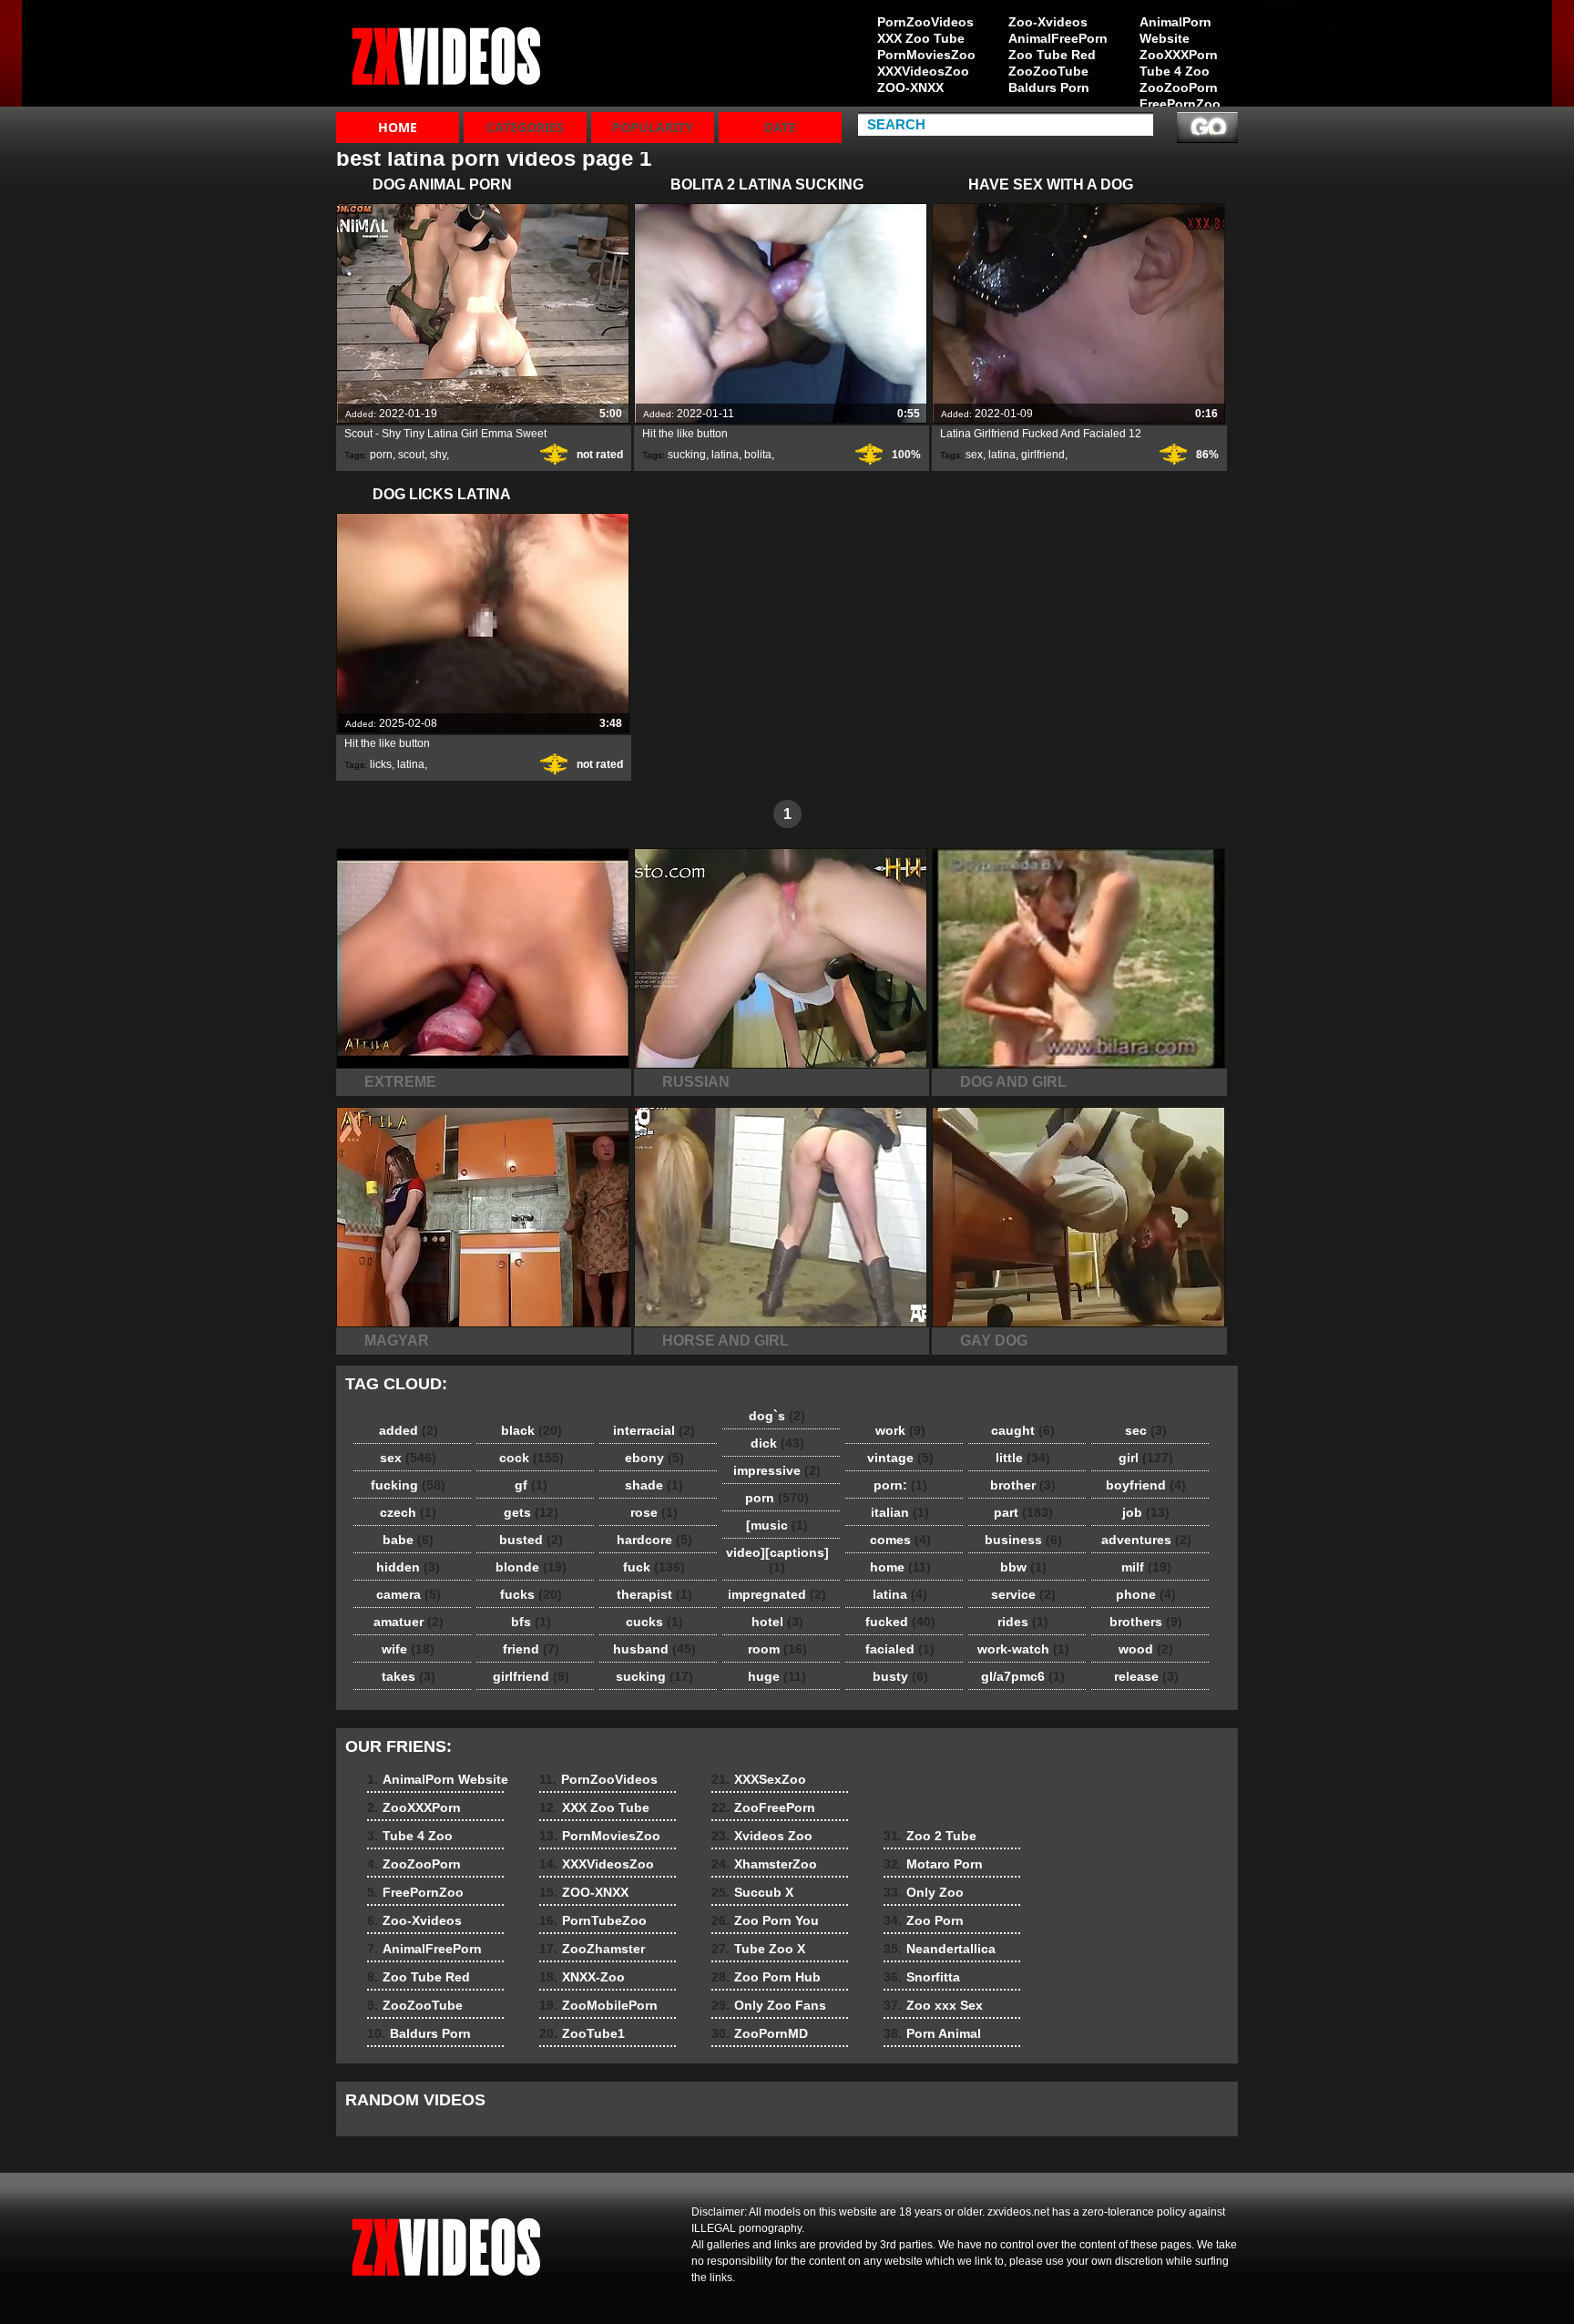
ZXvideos (452, 57)
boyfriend (1146, 1485)
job (1146, 1512)
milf (1146, 1567)
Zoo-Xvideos (1048, 22)
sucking (687, 455)
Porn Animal (932, 2033)
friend (531, 1649)
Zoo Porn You (765, 1920)
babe (408, 1540)
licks (381, 764)
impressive (777, 1470)
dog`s (777, 1416)
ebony (654, 1458)
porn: (900, 1485)
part (1023, 1512)
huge (777, 1676)
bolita (758, 455)
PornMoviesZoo (926, 55)
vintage (900, 1458)
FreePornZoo (1180, 104)
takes (409, 1676)
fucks (531, 1594)
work (900, 1430)
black (531, 1430)
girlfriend (1043, 455)
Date (780, 127)
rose (654, 1512)
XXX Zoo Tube (921, 38)
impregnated (777, 1594)
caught (1023, 1430)
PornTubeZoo (593, 1920)
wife (408, 1649)
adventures (1146, 1540)
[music (777, 1525)
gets (531, 1512)
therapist (654, 1594)
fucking (408, 1485)
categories (525, 127)
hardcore (654, 1540)
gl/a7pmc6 (1023, 1676)
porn (381, 455)
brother (1023, 1485)
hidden (408, 1567)
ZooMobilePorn (598, 2005)
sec (1146, 1430)
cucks (654, 1622)
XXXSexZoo (759, 1779)
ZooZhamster (592, 1949)
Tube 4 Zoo (1175, 71)
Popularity (653, 127)
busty (900, 1676)
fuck (654, 1567)
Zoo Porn (924, 1920)
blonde (531, 1567)
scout (411, 455)
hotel (777, 1622)
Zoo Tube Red (1052, 55)
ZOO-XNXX (910, 87)
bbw (1023, 1567)
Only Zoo (924, 1892)
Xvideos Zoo (762, 1836)
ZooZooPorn (1179, 87)
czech (408, 1512)
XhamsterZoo (764, 1864)
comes (900, 1540)
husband (654, 1649)
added (409, 1430)
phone (1146, 1594)
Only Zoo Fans (769, 2005)
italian (900, 1512)
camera (409, 1594)
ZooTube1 (582, 2033)
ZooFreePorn (763, 1807)
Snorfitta (922, 1977)
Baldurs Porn (1049, 87)
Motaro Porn (933, 1864)
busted (531, 1540)
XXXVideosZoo (923, 71)
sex (974, 455)
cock (531, 1458)
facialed (900, 1649)
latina (725, 455)
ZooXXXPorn (1179, 55)
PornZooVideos (925, 22)
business (1023, 1540)
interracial (654, 1430)
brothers (1146, 1622)
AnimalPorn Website (1175, 30)
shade (654, 1485)
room (777, 1649)
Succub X (752, 1892)
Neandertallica (940, 1949)
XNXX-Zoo (582, 1977)
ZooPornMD (760, 2033)
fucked (900, 1622)
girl (1146, 1458)
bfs (531, 1622)
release (1146, 1676)
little (1023, 1458)
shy (438, 455)
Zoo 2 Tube (930, 1836)
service (1023, 1594)
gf (531, 1485)
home (900, 1567)
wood (1146, 1649)
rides (1023, 1622)
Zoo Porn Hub (766, 1977)
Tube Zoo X (758, 1949)
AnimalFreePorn (1058, 38)
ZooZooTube (1048, 71)
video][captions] (777, 1560)
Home (398, 127)
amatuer (409, 1622)
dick (777, 1443)
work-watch (1023, 1649)
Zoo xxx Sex (933, 2005)
